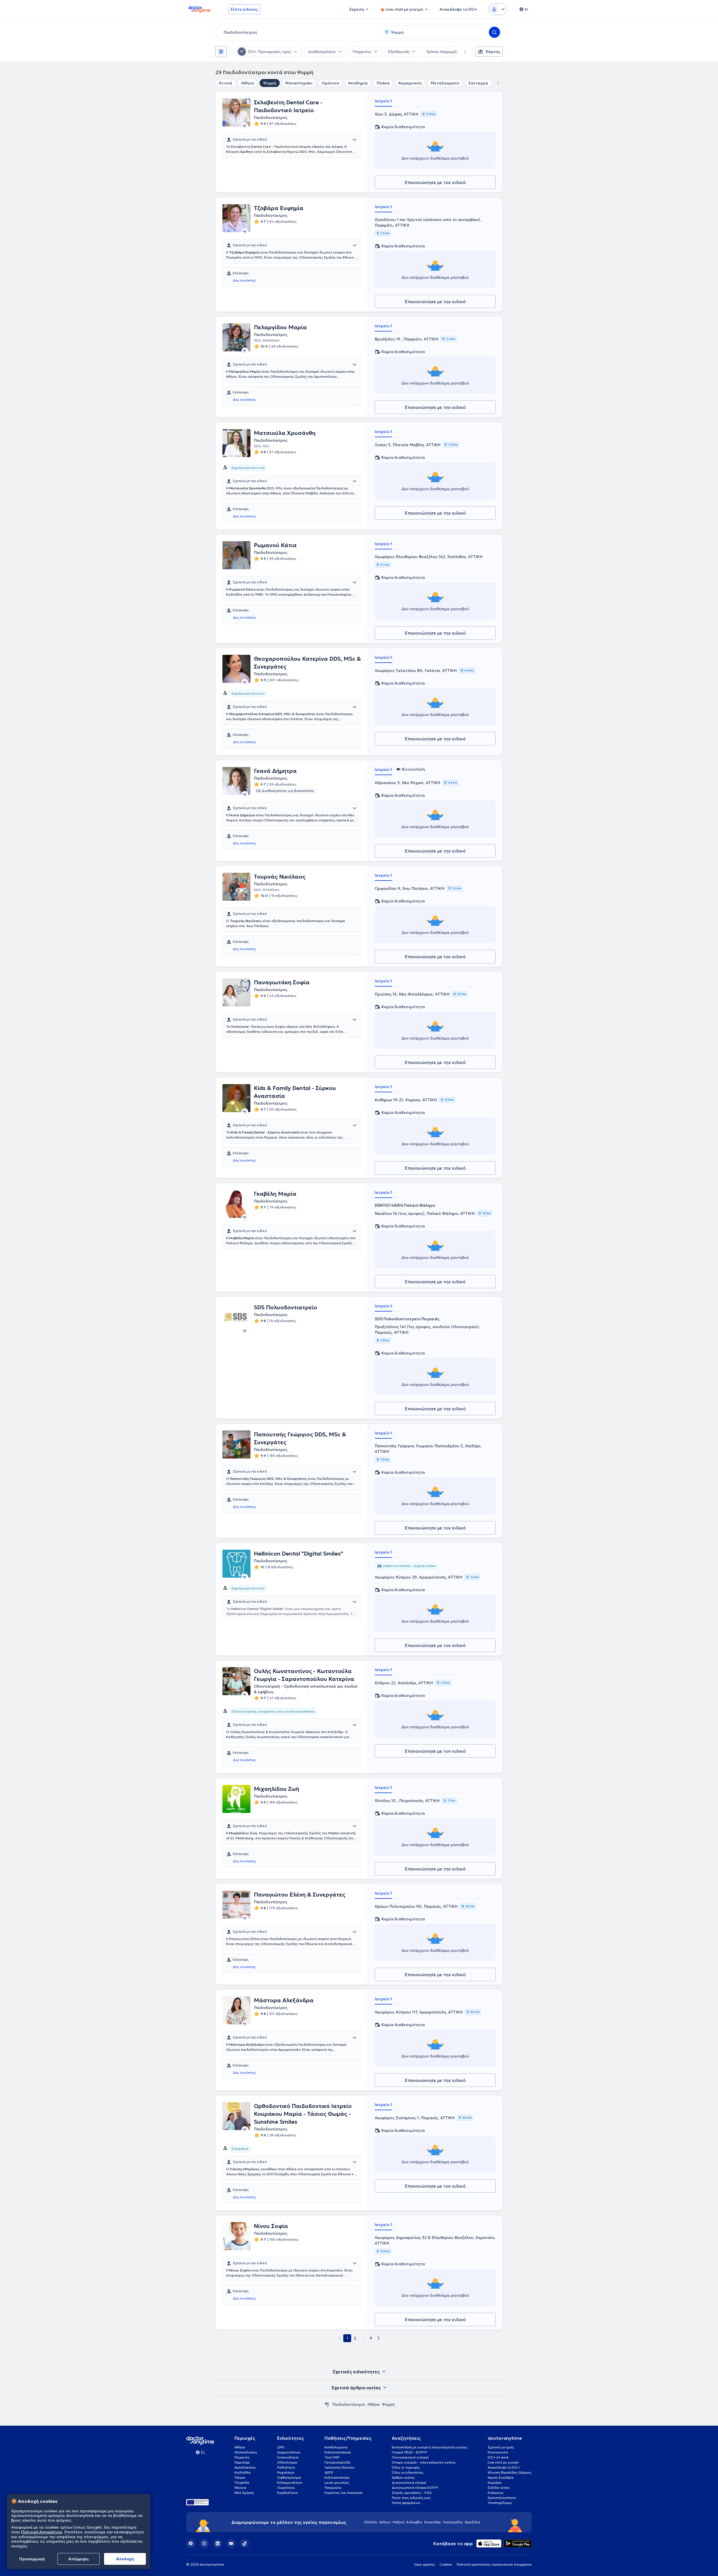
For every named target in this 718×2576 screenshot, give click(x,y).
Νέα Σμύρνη (244, 2493)
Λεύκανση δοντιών (340, 2467)
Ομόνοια (330, 83)
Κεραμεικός (410, 83)
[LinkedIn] (218, 2543)
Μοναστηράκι (299, 83)
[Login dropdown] (498, 9)
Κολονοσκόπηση (338, 2452)
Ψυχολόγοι (286, 2472)
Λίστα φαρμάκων (406, 2503)
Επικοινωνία (498, 2452)
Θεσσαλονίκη (246, 2452)
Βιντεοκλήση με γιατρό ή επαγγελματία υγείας (430, 2447)
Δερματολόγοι (289, 2452)
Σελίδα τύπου (499, 2488)
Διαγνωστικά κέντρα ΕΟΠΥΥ (415, 2488)
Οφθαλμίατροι (289, 2477)
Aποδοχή (125, 2559)
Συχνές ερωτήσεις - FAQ (412, 2493)
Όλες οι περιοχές (406, 2467)
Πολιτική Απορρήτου (42, 2532)
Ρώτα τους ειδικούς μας (411, 2498)
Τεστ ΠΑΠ (332, 2457)
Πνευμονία (333, 2488)
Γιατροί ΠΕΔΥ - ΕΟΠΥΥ (409, 2452)
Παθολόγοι (286, 2467)
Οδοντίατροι (287, 2462)
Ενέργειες (496, 2493)
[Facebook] (191, 2543)
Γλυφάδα (242, 2482)
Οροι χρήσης (424, 2564)
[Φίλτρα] (221, 52)
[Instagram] (204, 2543)
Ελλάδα (371, 2522)
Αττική (225, 83)
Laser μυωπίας (337, 2482)
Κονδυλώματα (336, 2447)
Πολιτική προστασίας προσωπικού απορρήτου (494, 2564)
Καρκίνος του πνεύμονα (344, 2493)
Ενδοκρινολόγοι (290, 2482)
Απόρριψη (79, 2559)
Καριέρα (495, 2482)
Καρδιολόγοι (287, 2493)
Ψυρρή (270, 83)
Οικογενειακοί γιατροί (410, 2457)
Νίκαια (240, 2488)
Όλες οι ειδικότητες (408, 2472)
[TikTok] (245, 2543)
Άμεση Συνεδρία (501, 2477)
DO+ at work (498, 2457)
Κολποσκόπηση (337, 2477)
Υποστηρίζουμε (500, 2503)
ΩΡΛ (281, 2447)
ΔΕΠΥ (329, 2472)
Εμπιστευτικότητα (502, 2498)
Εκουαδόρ (432, 2522)
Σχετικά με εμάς (501, 2447)
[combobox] (296, 32)
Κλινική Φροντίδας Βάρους (510, 2472)
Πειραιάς (242, 2457)
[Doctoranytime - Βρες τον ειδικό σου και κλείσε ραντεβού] (327, 2404)
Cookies (446, 2564)
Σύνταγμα (478, 83)
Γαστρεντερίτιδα (338, 2462)
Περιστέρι (242, 2462)
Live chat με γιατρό (503, 2462)
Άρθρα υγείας (403, 2477)
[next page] (379, 2338)
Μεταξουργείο (445, 83)
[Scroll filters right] (462, 52)
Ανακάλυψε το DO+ (504, 2467)
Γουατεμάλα (453, 2522)
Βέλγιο (385, 2522)
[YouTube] (231, 2543)
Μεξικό (398, 2522)
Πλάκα (383, 83)
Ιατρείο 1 (383, 101)
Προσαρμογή (32, 2559)
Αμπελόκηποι (245, 2467)
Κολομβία (414, 2522)
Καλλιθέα (243, 2472)
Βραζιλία (473, 2522)
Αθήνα (248, 83)
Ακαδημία (358, 83)
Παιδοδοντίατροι (349, 2404)
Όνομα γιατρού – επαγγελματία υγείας (424, 2462)
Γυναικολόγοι (288, 2457)
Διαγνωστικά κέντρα (409, 2482)
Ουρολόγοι (286, 2488)
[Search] (494, 32)
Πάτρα (240, 2477)
